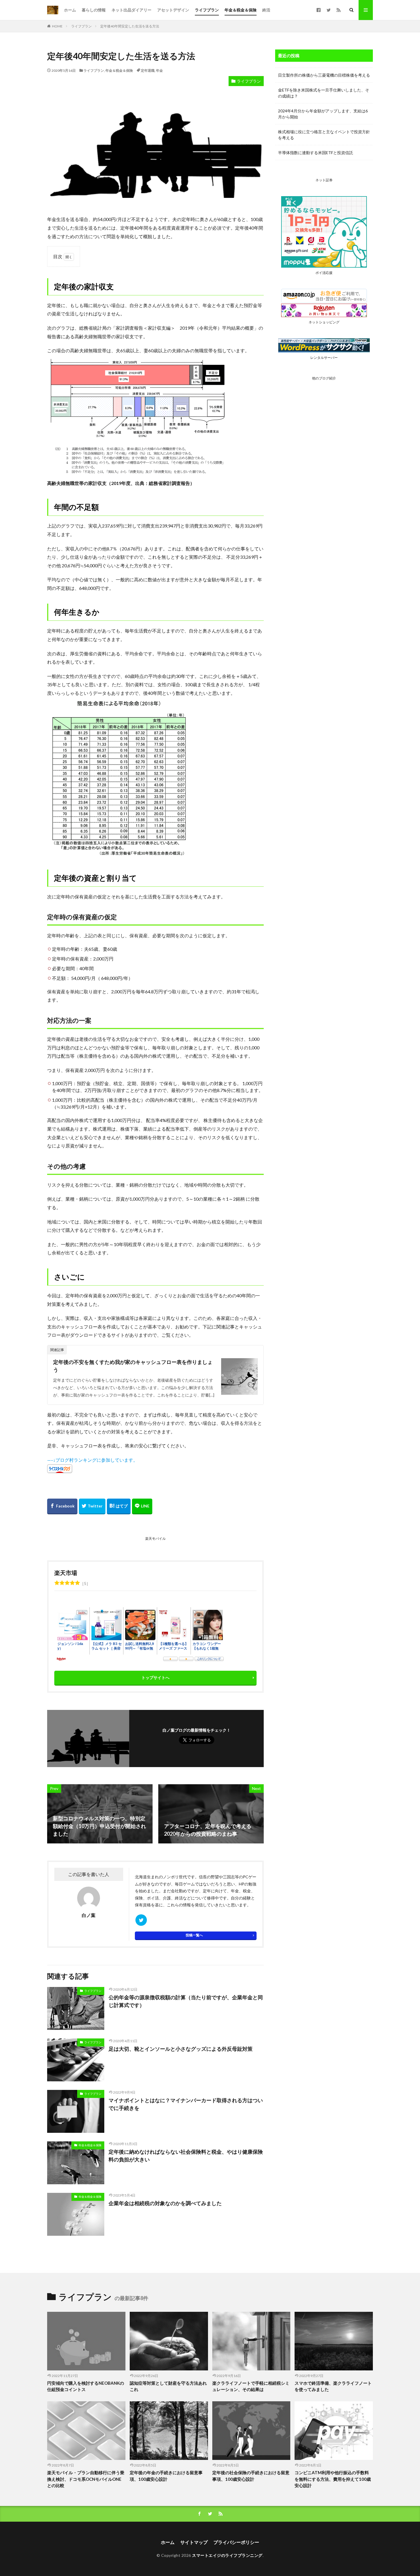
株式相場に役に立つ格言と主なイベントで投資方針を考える (324, 135)
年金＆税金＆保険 (241, 10)
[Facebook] (62, 1506)
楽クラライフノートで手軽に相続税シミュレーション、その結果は (251, 2386)
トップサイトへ (155, 1677)
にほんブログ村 (63, 1477)
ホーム (70, 10)
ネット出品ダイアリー (131, 10)
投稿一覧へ (194, 1935)
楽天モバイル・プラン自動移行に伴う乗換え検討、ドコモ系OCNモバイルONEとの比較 (86, 2479)
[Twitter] (92, 1506)
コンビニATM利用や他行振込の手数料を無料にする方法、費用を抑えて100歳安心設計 (333, 2479)
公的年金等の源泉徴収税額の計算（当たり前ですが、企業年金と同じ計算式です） (186, 2001)
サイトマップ (194, 2542)
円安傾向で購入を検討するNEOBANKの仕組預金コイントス (86, 2386)
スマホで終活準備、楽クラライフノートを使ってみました (333, 2386)
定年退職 (148, 70)
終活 (266, 10)
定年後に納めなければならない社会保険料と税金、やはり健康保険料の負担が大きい (186, 2156)
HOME (57, 26)
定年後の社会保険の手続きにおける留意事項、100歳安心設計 (251, 2476)
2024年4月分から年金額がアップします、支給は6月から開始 (323, 114)
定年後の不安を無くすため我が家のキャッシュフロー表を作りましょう (133, 1366)
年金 (159, 70)
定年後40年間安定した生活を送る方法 (130, 26)
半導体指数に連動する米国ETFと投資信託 (316, 153)
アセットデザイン (173, 10)
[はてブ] (119, 1506)
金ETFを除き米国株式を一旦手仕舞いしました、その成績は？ (324, 93)
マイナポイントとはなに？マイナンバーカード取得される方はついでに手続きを (186, 2104)
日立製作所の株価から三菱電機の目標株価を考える (324, 75)
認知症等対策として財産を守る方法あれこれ (168, 2386)
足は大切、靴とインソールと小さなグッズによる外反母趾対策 (181, 2049)
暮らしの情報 (94, 10)
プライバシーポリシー (236, 2542)
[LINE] (142, 1506)
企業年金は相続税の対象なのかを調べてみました (165, 2203)
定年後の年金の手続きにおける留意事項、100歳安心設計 (166, 2476)
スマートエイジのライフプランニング (227, 2555)
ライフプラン (207, 10)
